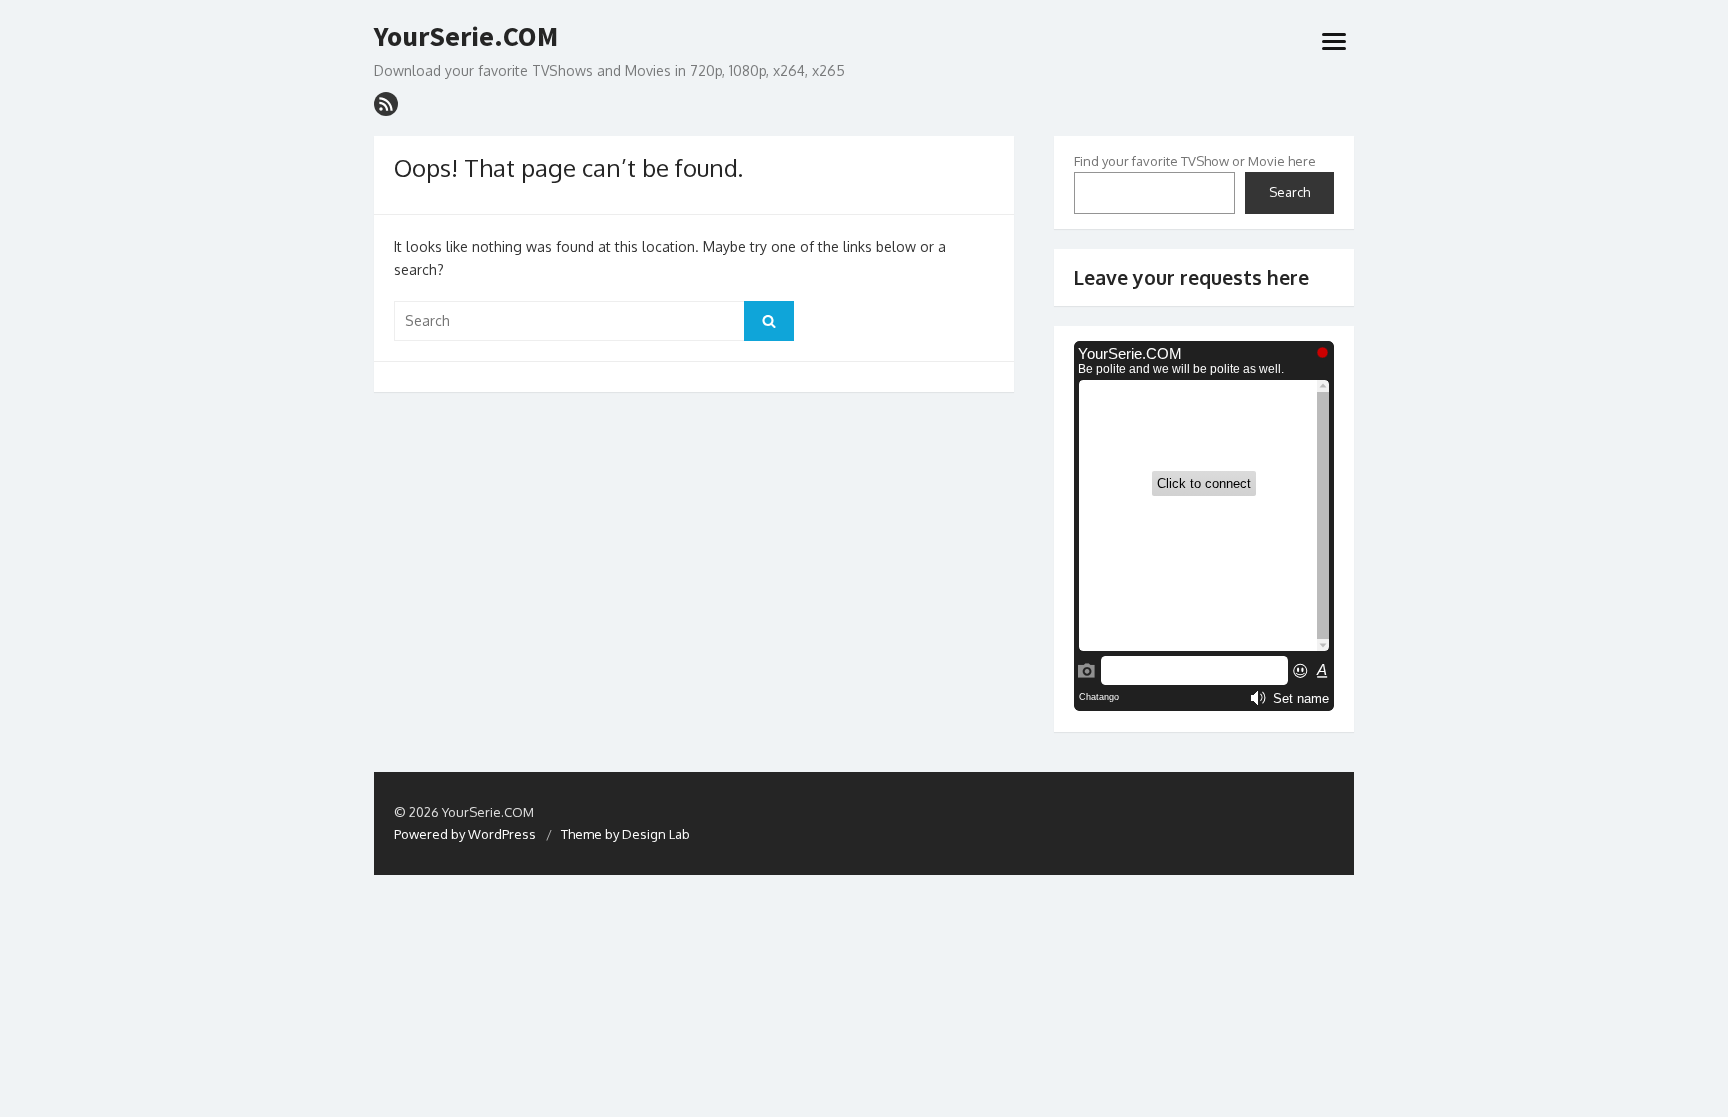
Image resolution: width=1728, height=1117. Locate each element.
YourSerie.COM (466, 37)
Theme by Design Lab (625, 834)
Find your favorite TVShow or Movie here (1195, 161)
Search (1289, 192)
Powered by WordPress (465, 834)
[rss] (386, 104)
